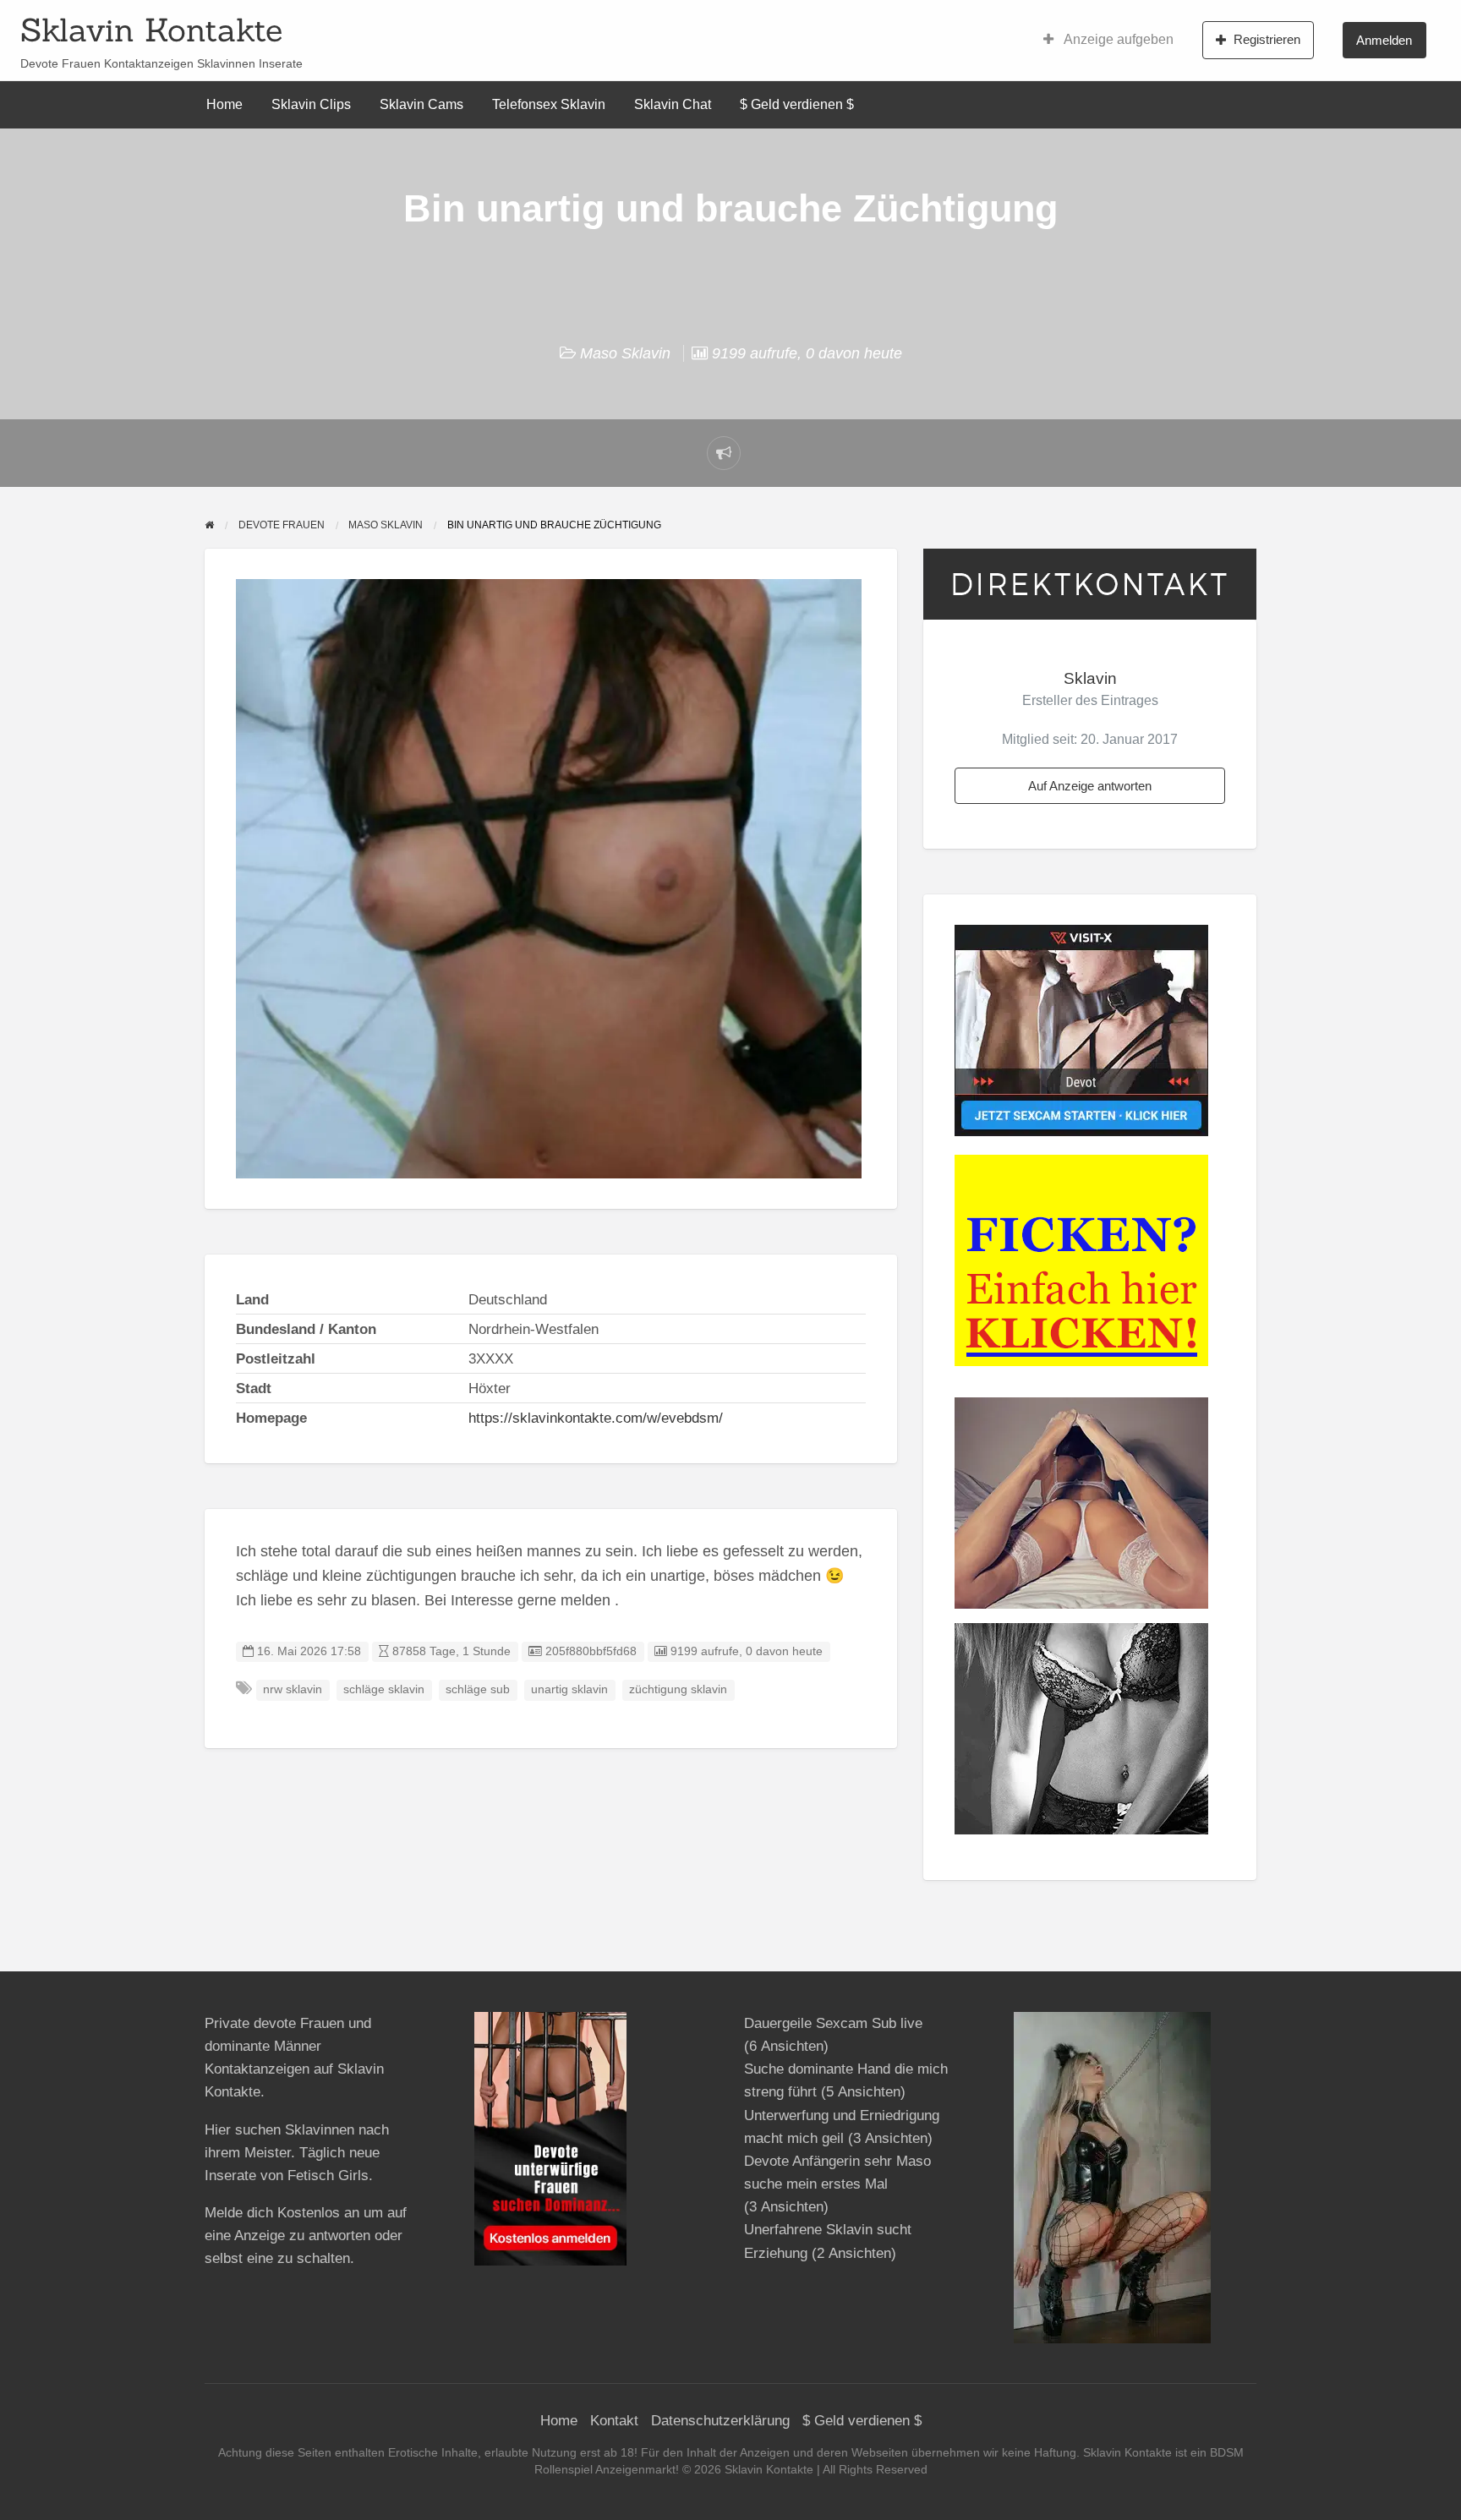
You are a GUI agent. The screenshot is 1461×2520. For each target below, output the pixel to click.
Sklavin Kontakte (151, 30)
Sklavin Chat (673, 104)
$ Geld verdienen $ (797, 104)
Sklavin (1090, 678)
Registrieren (1267, 39)
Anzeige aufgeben (1117, 39)
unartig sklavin (569, 1689)
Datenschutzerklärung (720, 2421)
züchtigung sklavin (678, 1689)
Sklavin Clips (311, 104)
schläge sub (478, 1689)
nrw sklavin (293, 1689)
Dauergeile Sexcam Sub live (833, 2023)
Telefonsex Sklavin (549, 104)
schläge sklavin (384, 1689)
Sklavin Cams (421, 104)
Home (224, 104)
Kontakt (614, 2421)
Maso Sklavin (625, 353)
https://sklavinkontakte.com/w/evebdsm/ (596, 1418)
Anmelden (1384, 40)
